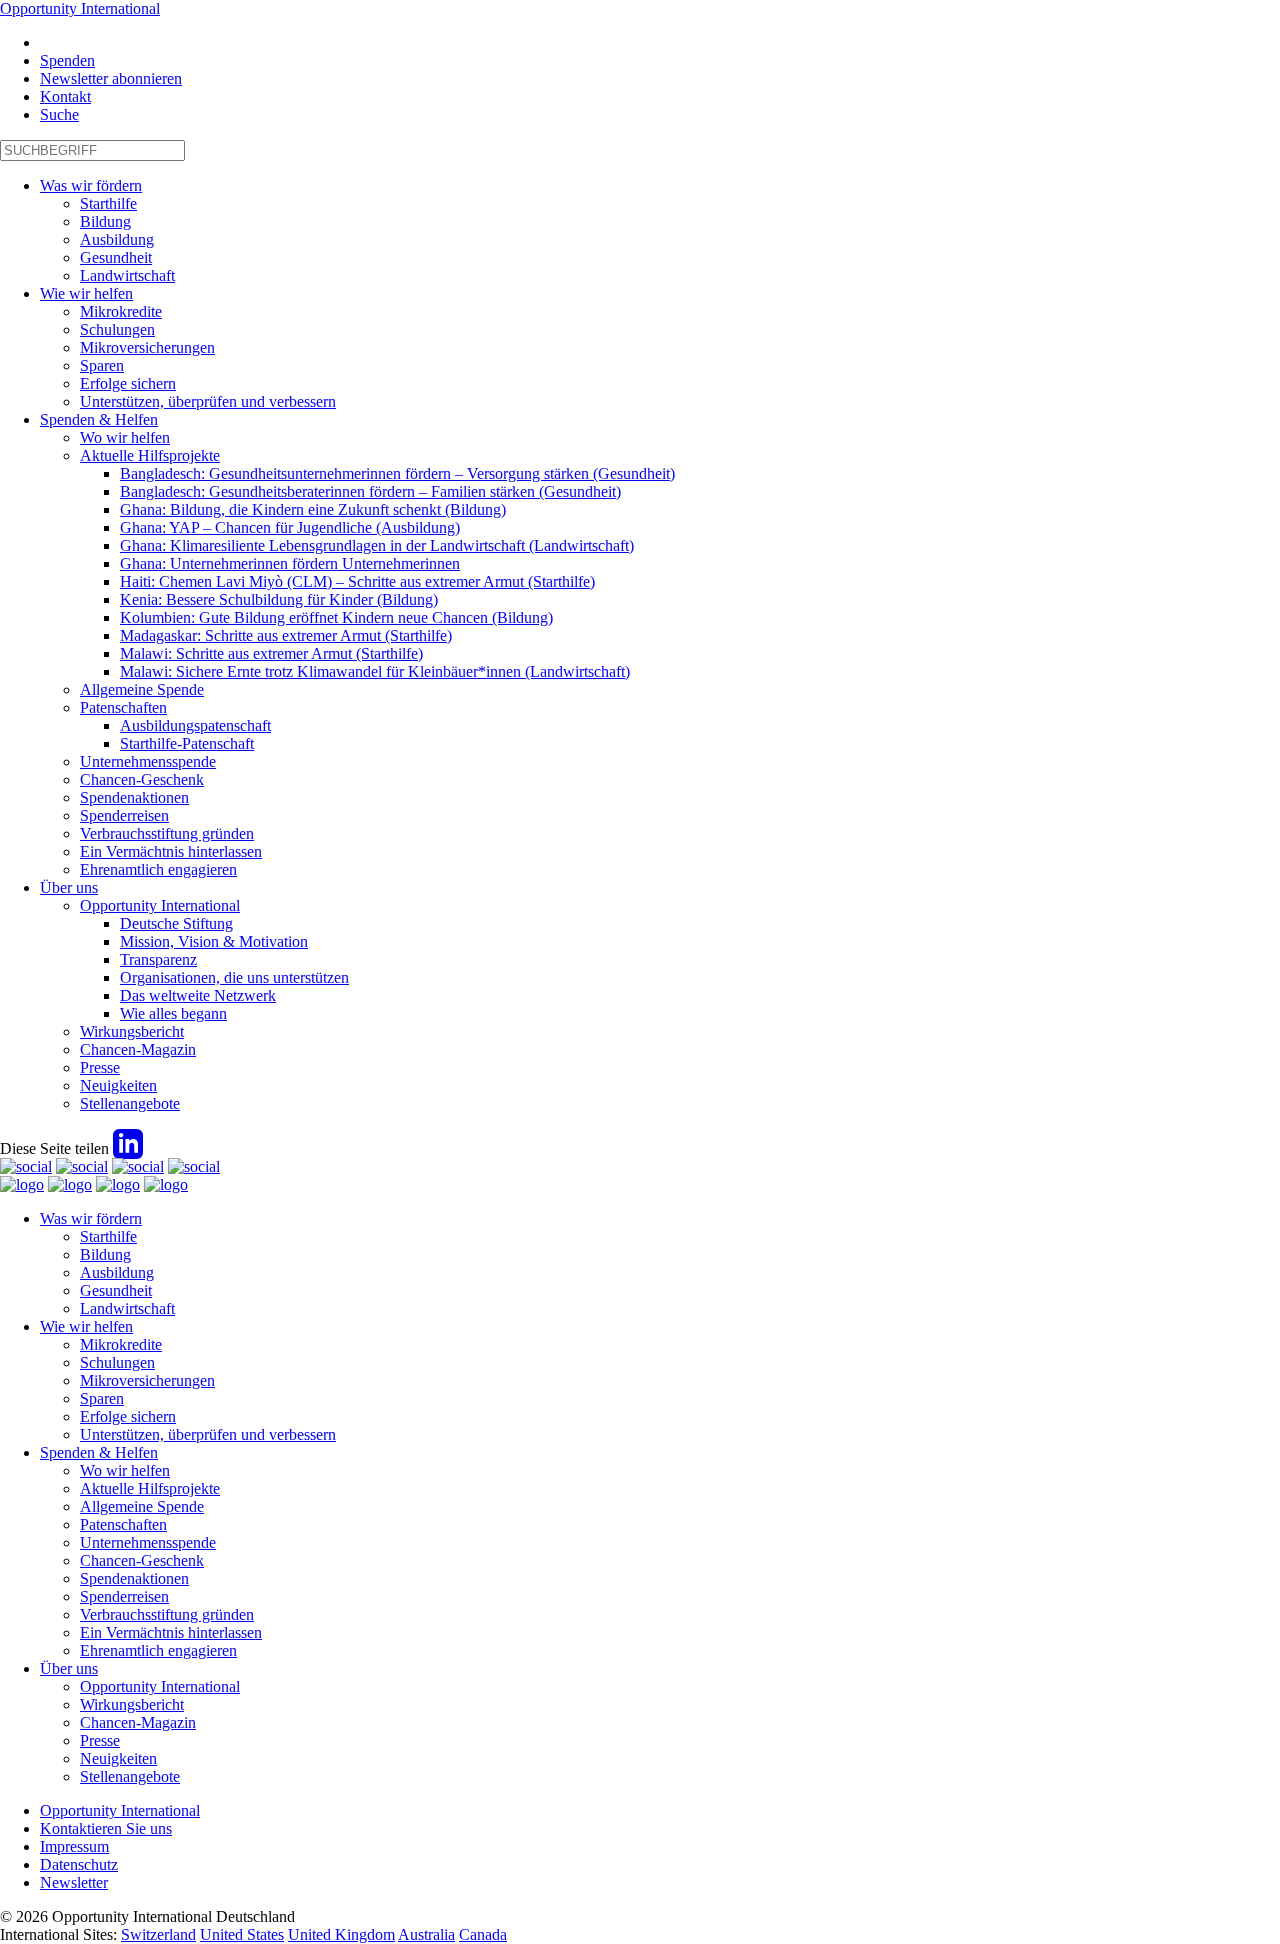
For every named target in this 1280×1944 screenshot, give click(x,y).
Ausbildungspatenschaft (195, 725)
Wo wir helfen (125, 437)
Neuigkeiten (118, 1085)
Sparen (102, 365)
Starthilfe (108, 203)
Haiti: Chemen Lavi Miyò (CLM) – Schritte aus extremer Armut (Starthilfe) (357, 581)
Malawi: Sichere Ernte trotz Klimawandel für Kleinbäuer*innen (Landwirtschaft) (375, 671)
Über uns (69, 887)
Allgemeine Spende (142, 689)
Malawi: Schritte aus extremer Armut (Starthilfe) (271, 653)
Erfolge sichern (128, 383)
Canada (483, 1934)
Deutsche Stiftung (176, 923)
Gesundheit (116, 257)
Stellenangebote (130, 1103)
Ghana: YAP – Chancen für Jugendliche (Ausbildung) (290, 527)
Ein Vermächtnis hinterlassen (171, 851)
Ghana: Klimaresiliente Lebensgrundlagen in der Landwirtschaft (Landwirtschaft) (377, 545)
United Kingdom (341, 1934)
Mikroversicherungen (147, 347)
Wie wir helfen (86, 293)
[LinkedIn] (128, 1148)
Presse (100, 1067)
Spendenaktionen (134, 797)
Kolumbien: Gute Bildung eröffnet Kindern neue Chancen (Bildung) (336, 617)
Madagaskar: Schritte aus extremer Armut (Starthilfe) (286, 635)
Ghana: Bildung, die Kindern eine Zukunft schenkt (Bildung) (313, 509)
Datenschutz (79, 1864)
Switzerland (158, 1934)
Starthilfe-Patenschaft (187, 743)
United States (242, 1934)
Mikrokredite (121, 311)
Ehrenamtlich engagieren (158, 869)
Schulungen (117, 329)
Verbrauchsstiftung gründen (167, 833)
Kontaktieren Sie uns (106, 1828)
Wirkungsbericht (132, 1031)
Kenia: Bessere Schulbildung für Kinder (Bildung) (279, 599)
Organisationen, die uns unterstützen (234, 977)
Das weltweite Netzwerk (198, 995)
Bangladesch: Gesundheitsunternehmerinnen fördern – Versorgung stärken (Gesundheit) (397, 473)
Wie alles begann (173, 1013)
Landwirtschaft (127, 275)
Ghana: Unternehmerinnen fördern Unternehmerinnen (290, 563)
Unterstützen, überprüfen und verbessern (208, 401)
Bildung (105, 221)
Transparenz (158, 959)
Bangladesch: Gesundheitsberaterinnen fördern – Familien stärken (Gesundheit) (370, 491)
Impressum (74, 1846)
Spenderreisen (124, 815)
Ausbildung (117, 239)
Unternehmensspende (148, 761)
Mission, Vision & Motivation (214, 941)
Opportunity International (80, 8)
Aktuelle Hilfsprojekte (150, 455)
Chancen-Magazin (138, 1049)
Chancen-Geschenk (142, 779)
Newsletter (74, 1882)
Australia (426, 1934)
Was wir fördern (91, 185)
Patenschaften (123, 707)
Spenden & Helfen (99, 419)
